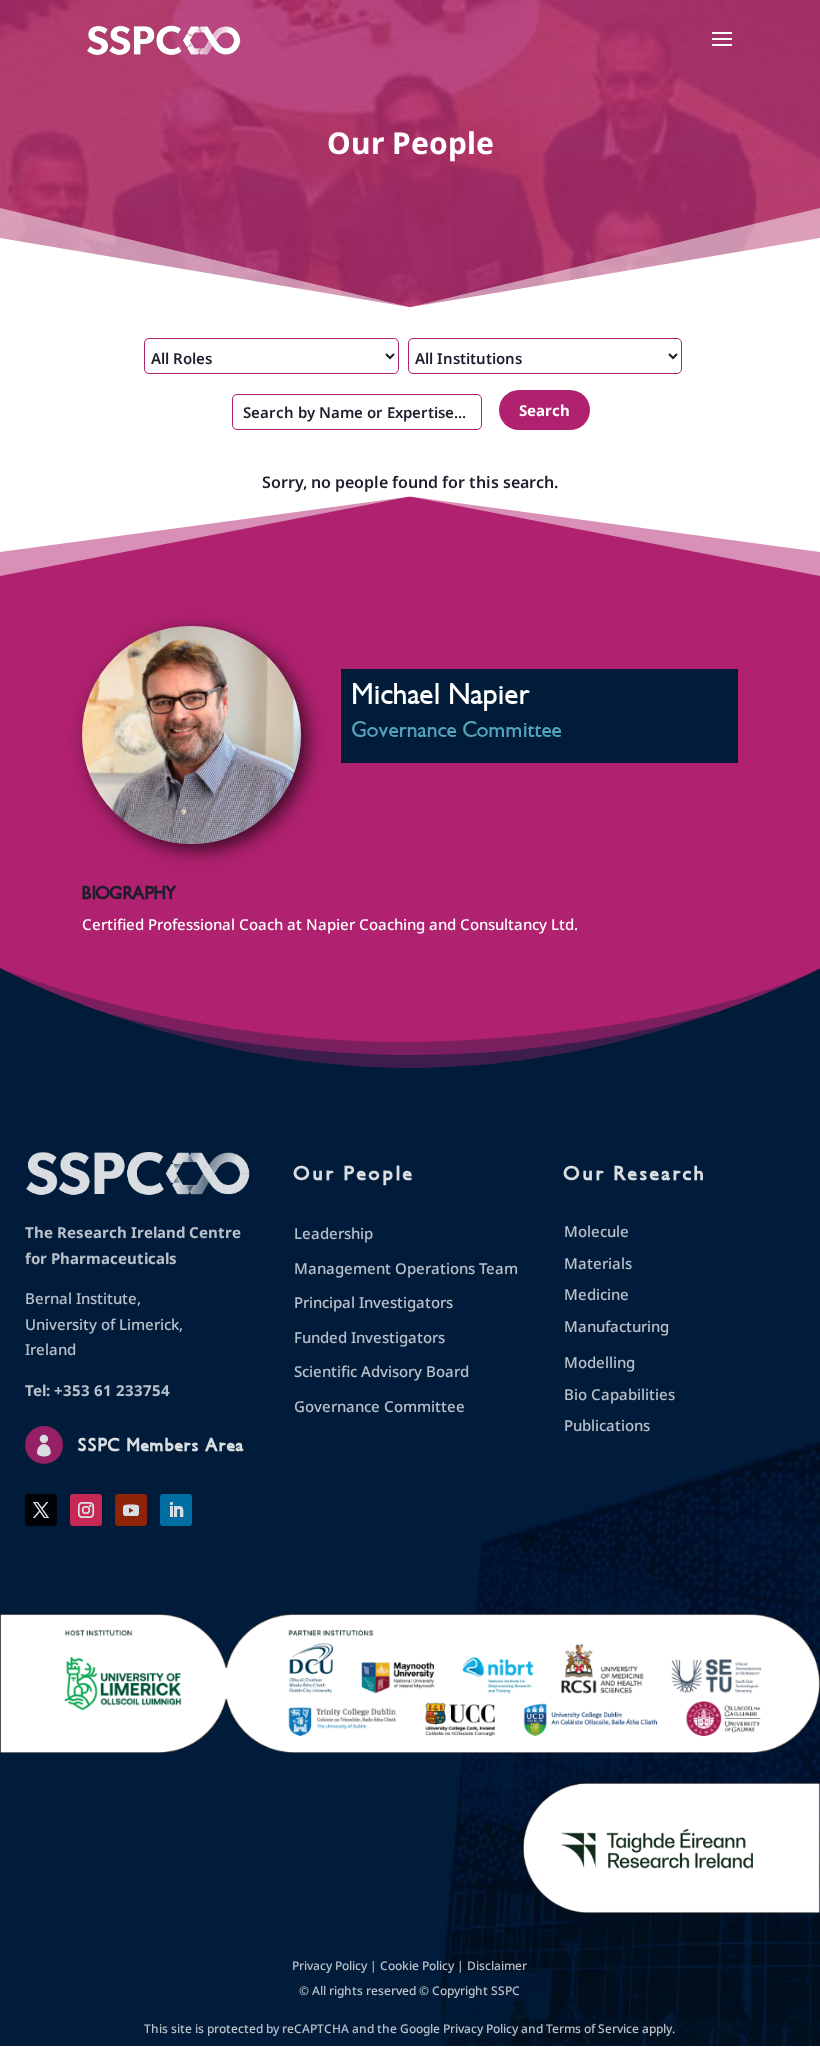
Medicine (596, 1294)
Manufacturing (616, 1326)
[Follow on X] (41, 1510)
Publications (607, 1425)
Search (544, 410)
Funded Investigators (369, 1337)
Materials (598, 1263)
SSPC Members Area (161, 1445)
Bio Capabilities (619, 1394)
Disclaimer (497, 1965)
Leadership (333, 1233)
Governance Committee (379, 1406)
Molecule (596, 1231)
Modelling (599, 1362)
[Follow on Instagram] (86, 1510)
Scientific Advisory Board (381, 1371)
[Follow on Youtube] (131, 1510)
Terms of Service (592, 2028)
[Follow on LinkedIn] (176, 1510)
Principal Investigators (373, 1302)
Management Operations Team (406, 1268)
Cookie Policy (417, 1965)
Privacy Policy (329, 1965)
